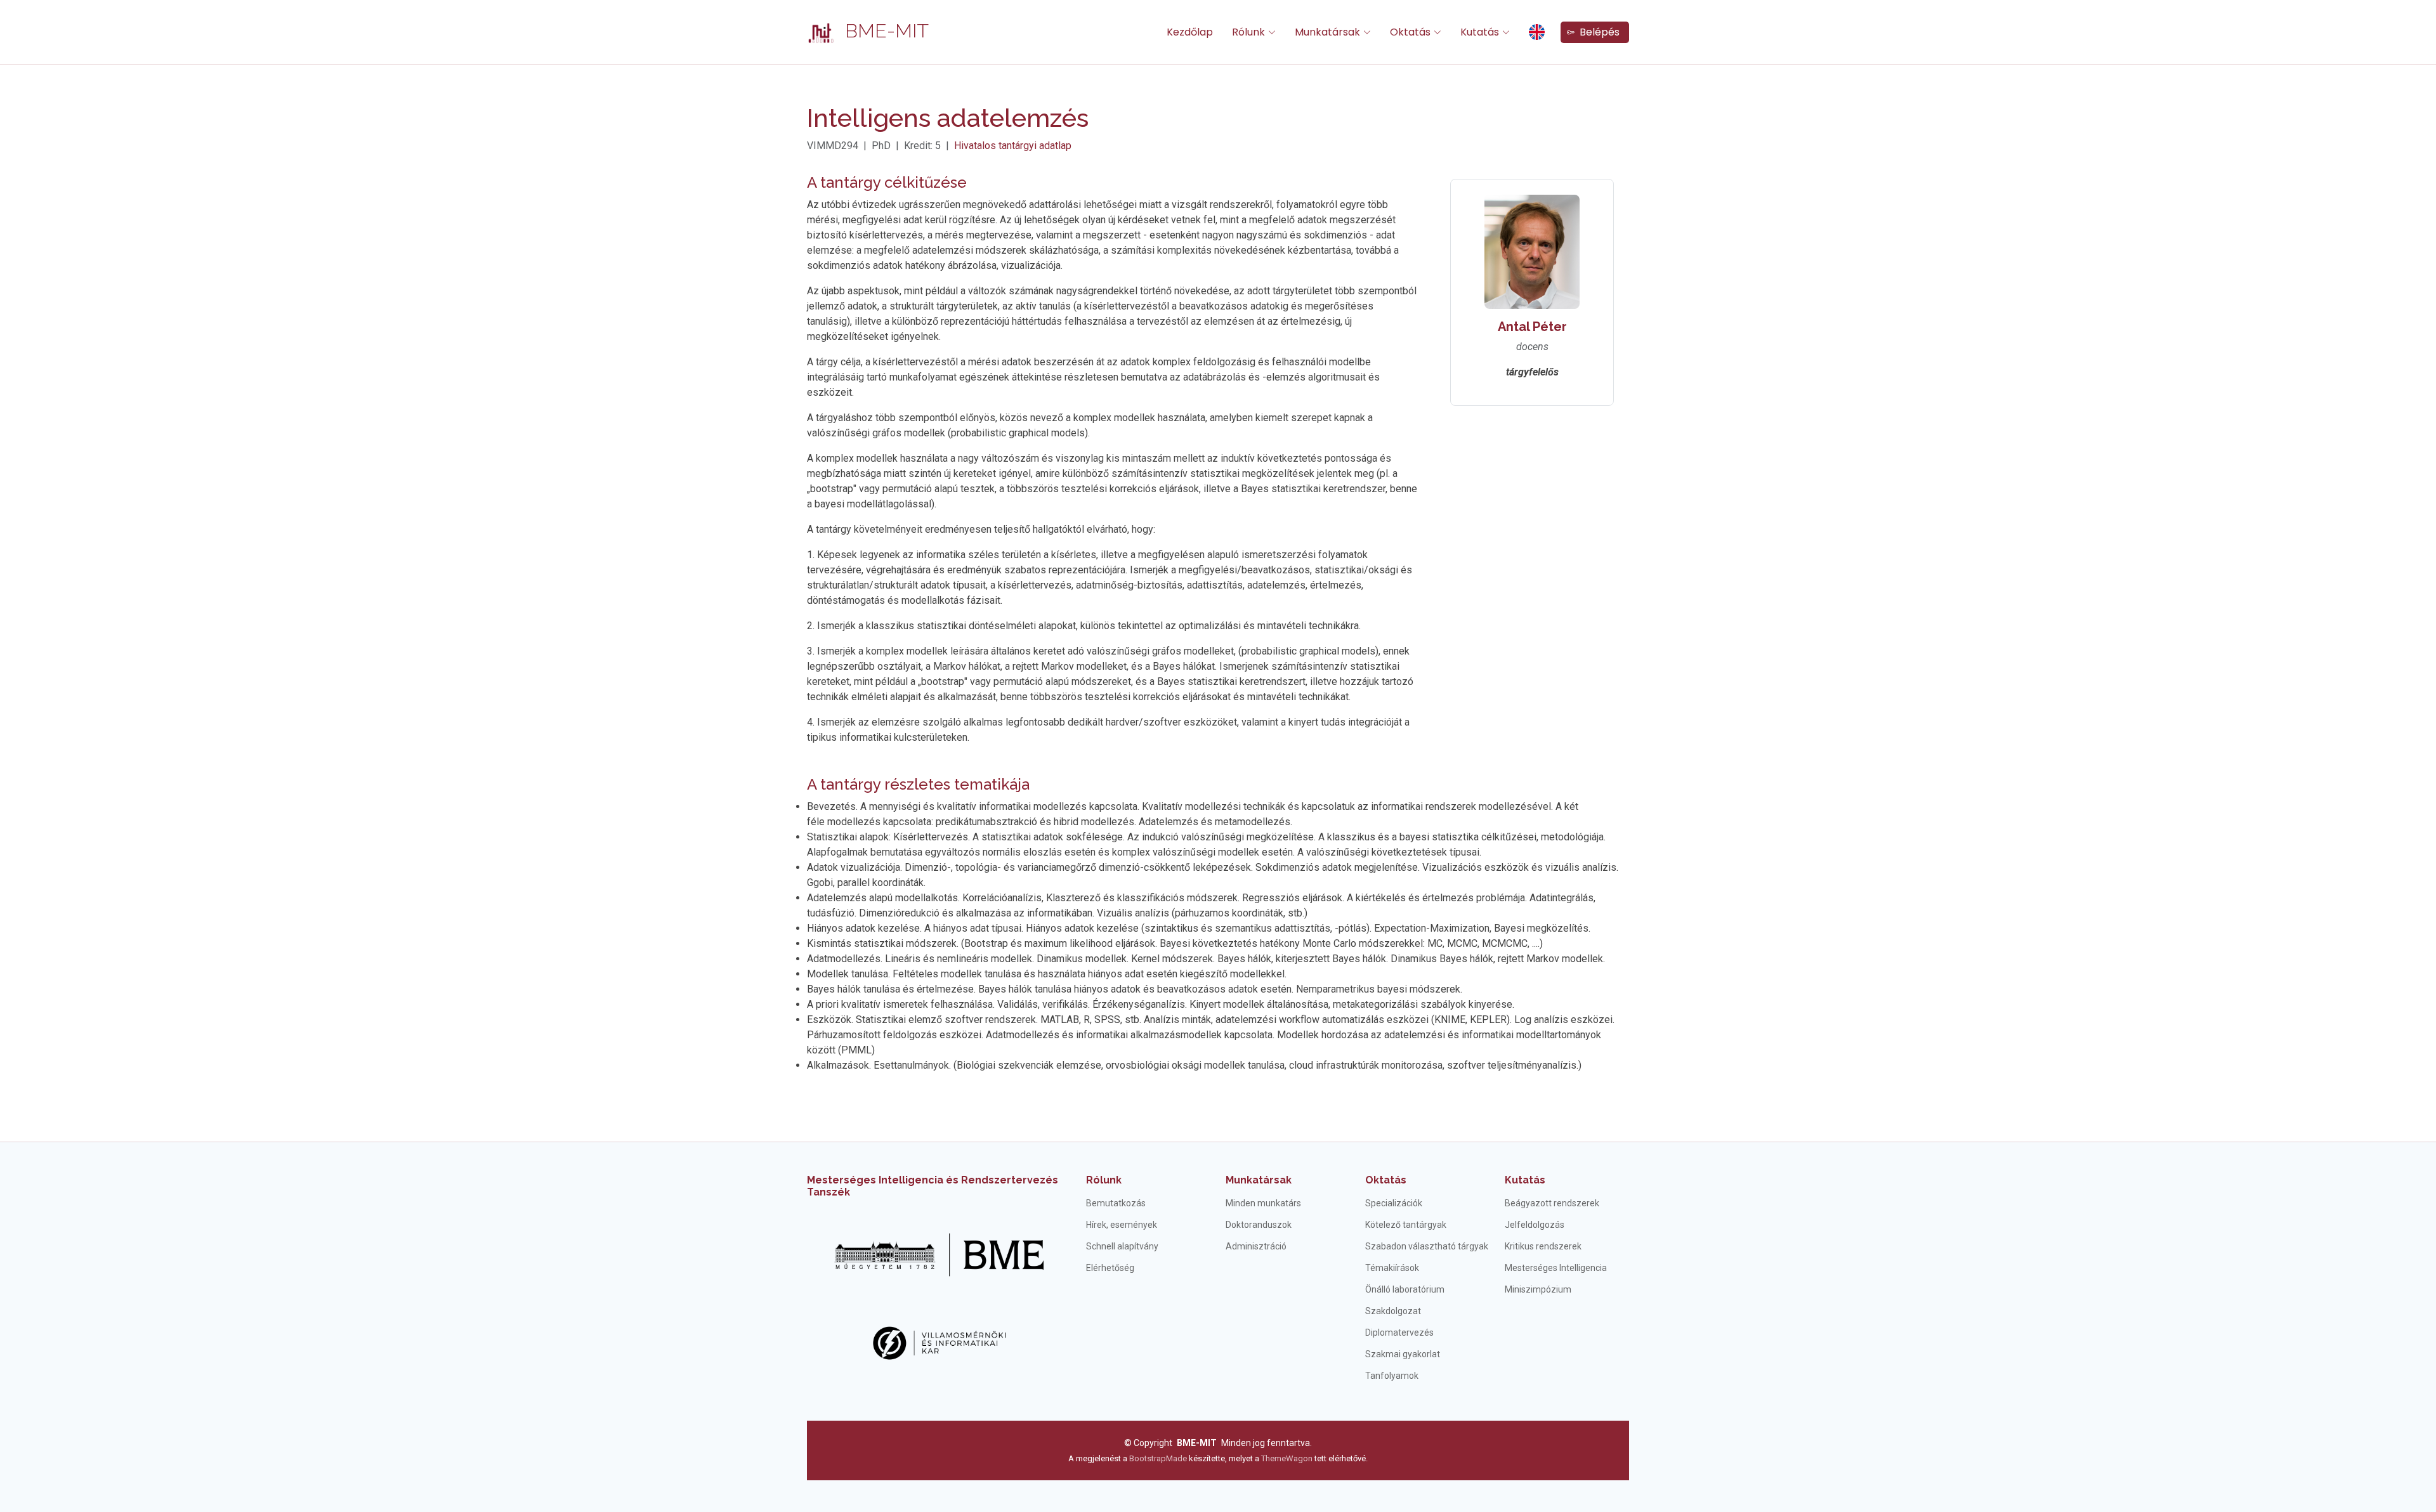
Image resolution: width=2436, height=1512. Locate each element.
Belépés (1597, 32)
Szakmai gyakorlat (1403, 1354)
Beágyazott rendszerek (1552, 1203)
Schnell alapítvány (1122, 1246)
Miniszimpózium (1538, 1289)
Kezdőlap (1190, 32)
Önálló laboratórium (1405, 1289)
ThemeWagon (1288, 1458)
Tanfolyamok (1392, 1376)
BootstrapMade (1158, 1458)
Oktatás (1386, 1180)
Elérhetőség (1110, 1268)
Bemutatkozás (1116, 1203)
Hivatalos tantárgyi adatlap (1013, 146)
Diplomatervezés (1399, 1333)
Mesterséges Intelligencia (1556, 1268)
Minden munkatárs (1263, 1203)
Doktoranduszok (1259, 1225)
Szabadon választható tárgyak (1427, 1246)
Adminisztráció (1256, 1246)
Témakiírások (1392, 1268)
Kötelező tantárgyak (1406, 1225)
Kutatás (1525, 1180)
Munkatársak (1259, 1180)
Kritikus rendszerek (1543, 1246)
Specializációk (1394, 1203)
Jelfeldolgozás (1535, 1225)
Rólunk (1104, 1180)
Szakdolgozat (1393, 1311)
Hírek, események (1122, 1225)
